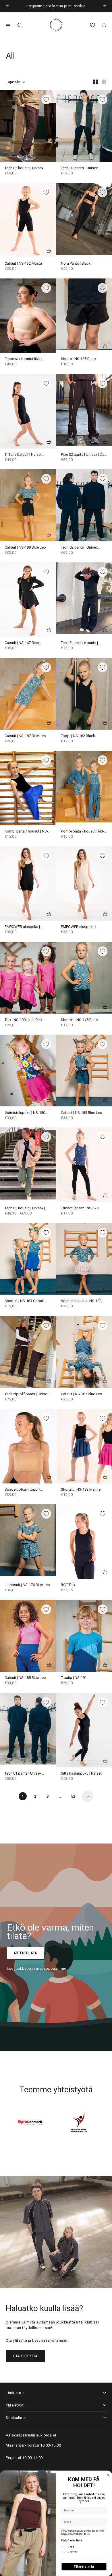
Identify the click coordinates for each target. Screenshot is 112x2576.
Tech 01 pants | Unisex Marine (23, 1774)
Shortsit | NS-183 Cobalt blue (24, 1301)
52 (73, 1796)
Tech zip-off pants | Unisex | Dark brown (28, 1394)
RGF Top (68, 1585)
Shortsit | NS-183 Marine (81, 1490)
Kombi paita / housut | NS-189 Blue (83, 832)
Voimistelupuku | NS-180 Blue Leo (81, 1301)
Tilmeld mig (84, 2566)
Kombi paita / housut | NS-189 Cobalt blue (26, 832)
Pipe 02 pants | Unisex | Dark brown (84, 455)
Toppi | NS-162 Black (78, 736)
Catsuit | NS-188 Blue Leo (25, 548)
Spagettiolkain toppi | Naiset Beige (22, 1490)
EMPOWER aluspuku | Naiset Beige (79, 927)
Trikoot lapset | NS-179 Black (80, 1208)
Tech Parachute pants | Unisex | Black (79, 643)
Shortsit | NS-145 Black (80, 1020)
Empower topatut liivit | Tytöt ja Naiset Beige (23, 359)
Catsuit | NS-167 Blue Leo (82, 1394)
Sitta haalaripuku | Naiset (81, 1774)
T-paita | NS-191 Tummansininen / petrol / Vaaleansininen (81, 1678)
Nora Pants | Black (76, 264)
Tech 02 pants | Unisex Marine (79, 548)
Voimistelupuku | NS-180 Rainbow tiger (25, 1113)
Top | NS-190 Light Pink (24, 1020)
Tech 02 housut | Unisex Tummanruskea (24, 168)
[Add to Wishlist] (46, 99)
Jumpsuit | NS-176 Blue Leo (27, 1585)
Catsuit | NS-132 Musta (23, 264)
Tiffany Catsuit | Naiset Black (23, 455)
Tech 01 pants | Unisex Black (79, 168)
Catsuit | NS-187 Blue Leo (25, 736)
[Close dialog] (108, 2475)
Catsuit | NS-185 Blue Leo (82, 1113)
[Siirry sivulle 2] (88, 1796)
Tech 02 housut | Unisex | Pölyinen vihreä (25, 1208)
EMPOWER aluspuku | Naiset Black (22, 927)
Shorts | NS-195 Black (79, 359)
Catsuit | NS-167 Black (23, 643)
